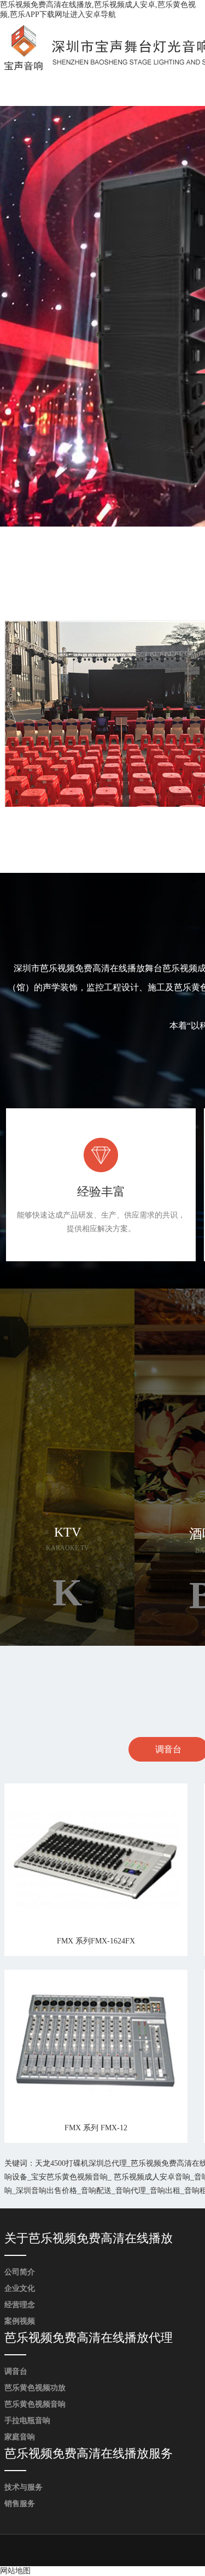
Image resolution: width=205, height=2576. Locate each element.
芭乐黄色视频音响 (35, 2404)
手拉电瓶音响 (27, 2421)
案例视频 (20, 2321)
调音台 (16, 2371)
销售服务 (20, 2504)
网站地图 (15, 2571)
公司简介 (20, 2272)
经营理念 (20, 2305)
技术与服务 (24, 2487)
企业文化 (20, 2288)
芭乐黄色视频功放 (35, 2388)
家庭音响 (20, 2437)
